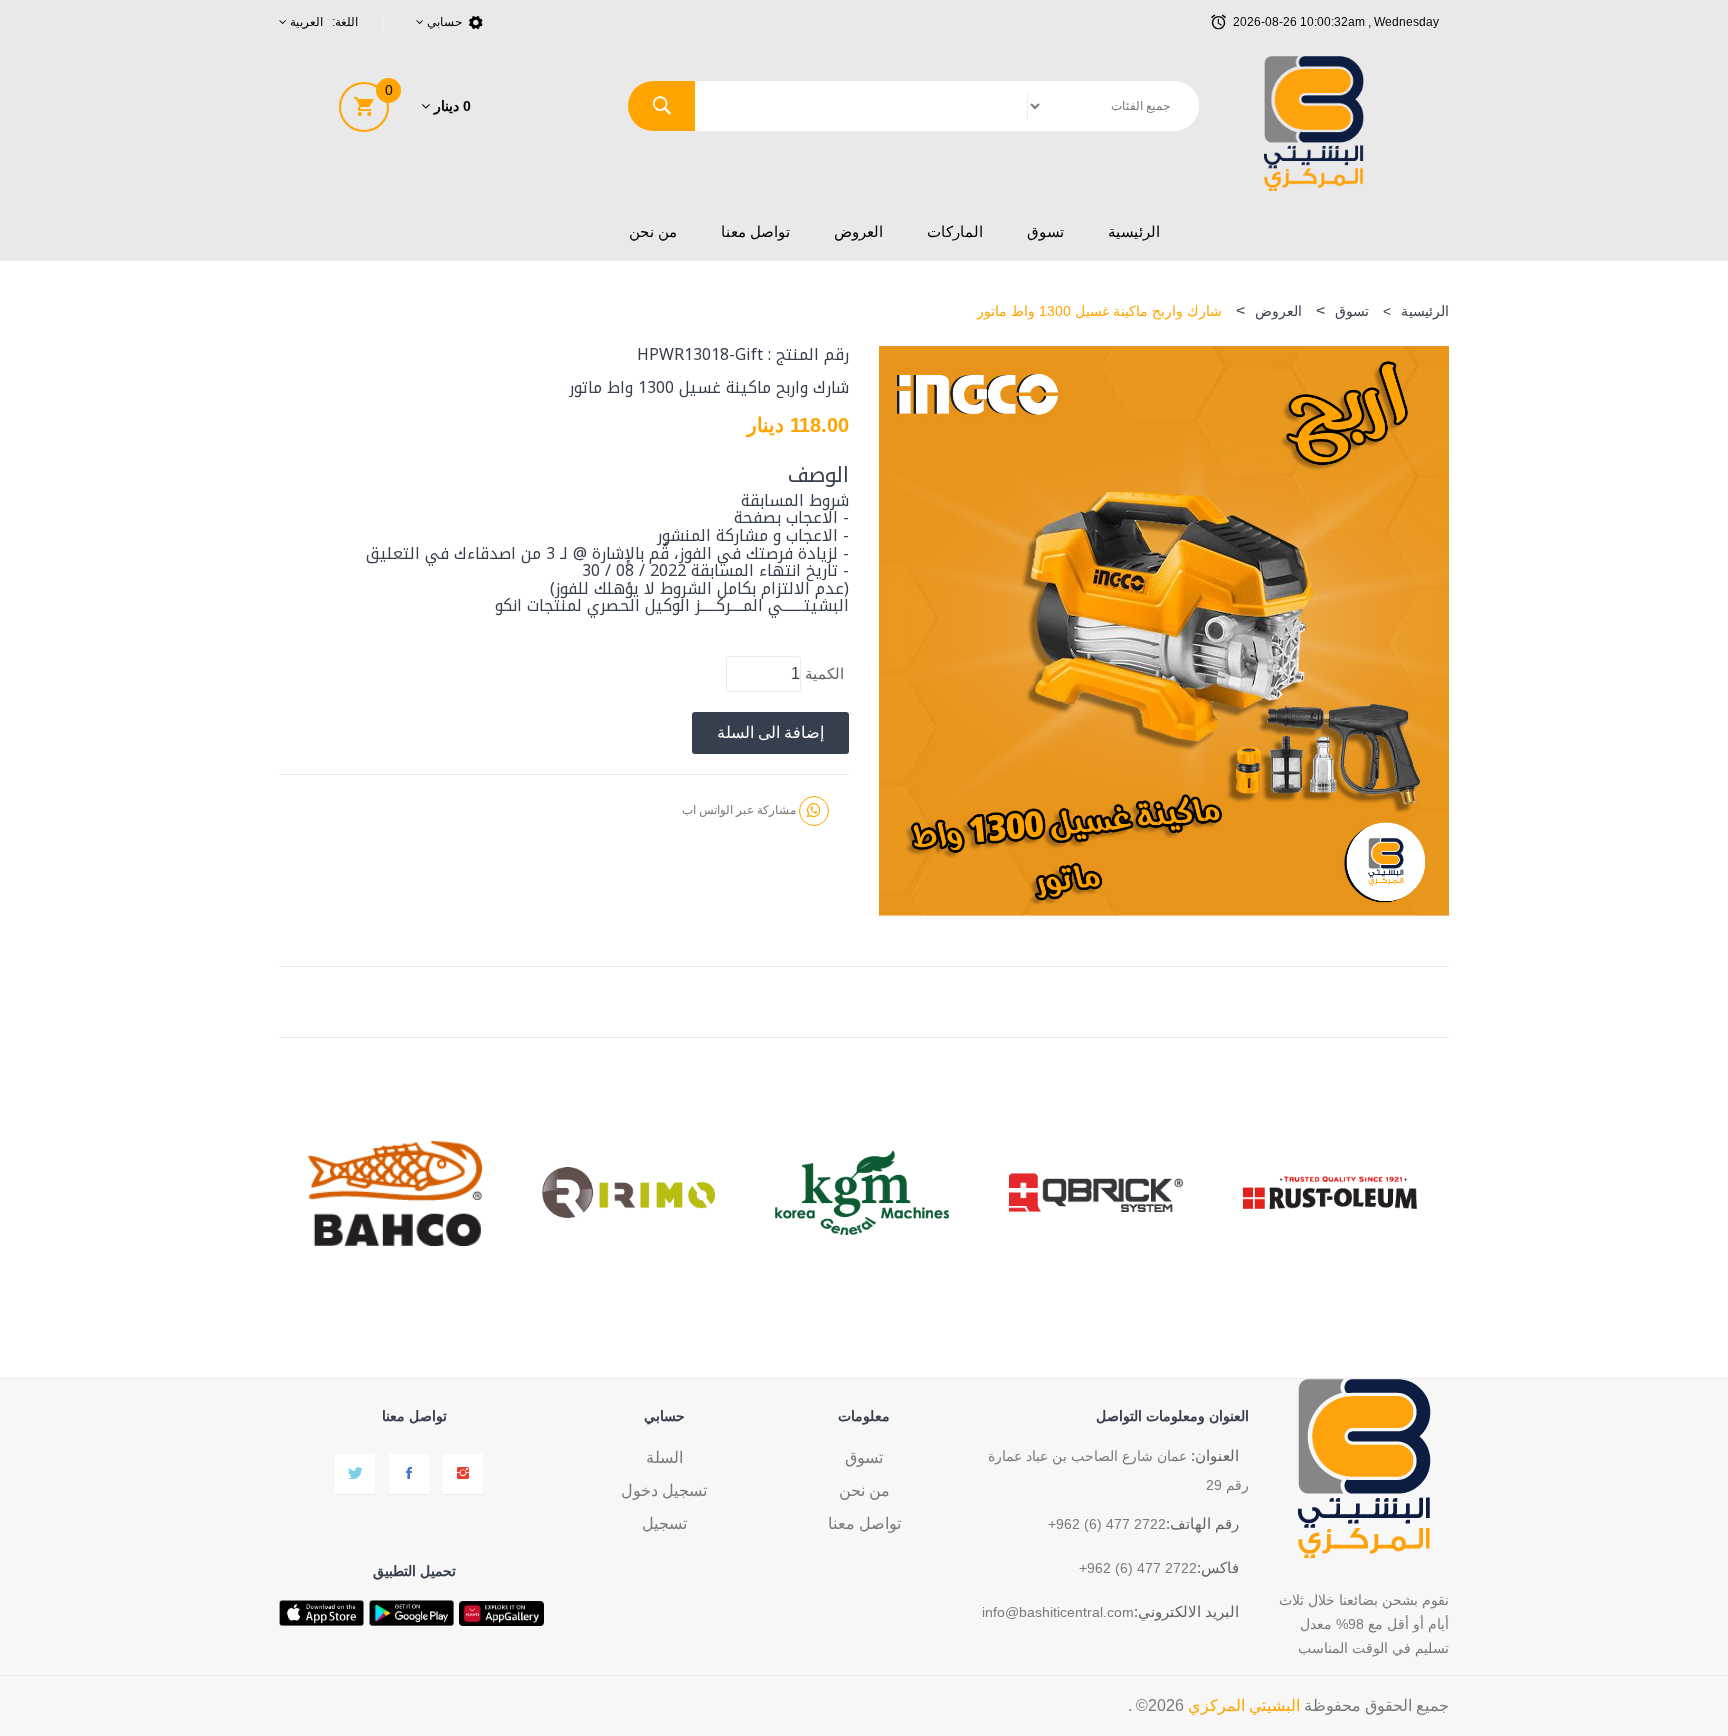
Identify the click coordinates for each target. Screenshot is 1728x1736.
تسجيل (664, 1523)
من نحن (653, 231)
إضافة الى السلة (770, 732)
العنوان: (1215, 1455)
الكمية (824, 673)
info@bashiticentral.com (1058, 1612)
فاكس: (1218, 1567)
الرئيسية (1134, 231)
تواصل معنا (755, 231)
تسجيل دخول (664, 1490)
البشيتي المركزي (1244, 1705)
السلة (664, 1457)
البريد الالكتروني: (1186, 1611)
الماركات (955, 231)
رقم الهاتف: (1202, 1523)
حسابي (443, 22)
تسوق (1045, 231)
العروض (858, 231)
